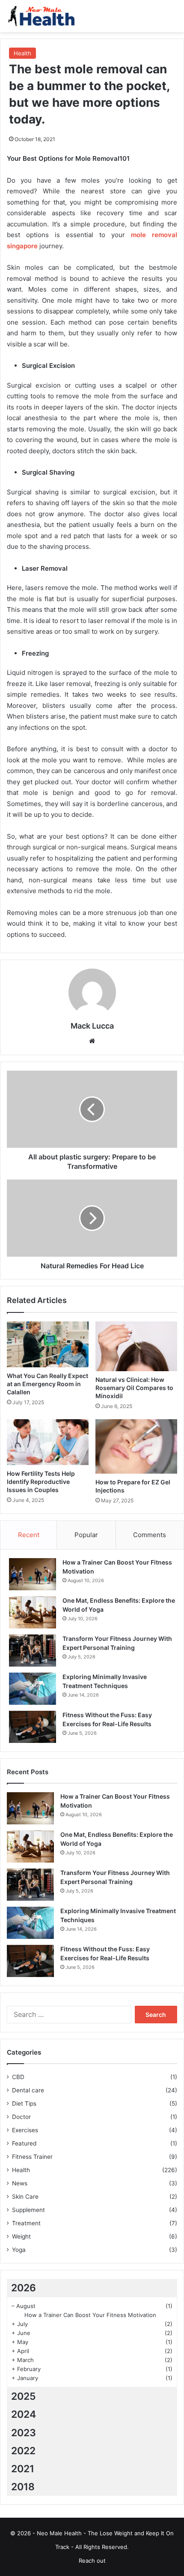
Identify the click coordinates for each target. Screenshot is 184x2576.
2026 (24, 2288)
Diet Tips (24, 2104)
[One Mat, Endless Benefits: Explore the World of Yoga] (33, 1612)
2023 (24, 2433)
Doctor (21, 2117)
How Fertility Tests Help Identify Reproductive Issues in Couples (41, 1482)
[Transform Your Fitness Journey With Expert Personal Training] (33, 1651)
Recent (29, 1535)
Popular (86, 1535)
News (20, 2183)
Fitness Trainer (32, 2157)
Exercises (25, 2130)
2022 (23, 2451)
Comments (150, 1535)
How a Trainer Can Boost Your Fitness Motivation (90, 2315)
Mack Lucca (92, 1026)
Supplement (28, 2210)
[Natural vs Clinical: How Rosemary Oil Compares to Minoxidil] (136, 1346)
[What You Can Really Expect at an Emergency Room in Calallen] (48, 1345)
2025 (24, 2396)
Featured (24, 2143)
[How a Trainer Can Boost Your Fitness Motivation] (33, 1574)
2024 (24, 2414)
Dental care (28, 2090)
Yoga (19, 2250)
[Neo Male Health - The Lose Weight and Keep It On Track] (41, 16)
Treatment (26, 2223)
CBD (18, 2077)
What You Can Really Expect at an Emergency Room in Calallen (47, 1384)
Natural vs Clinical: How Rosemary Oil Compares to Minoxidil (134, 1388)
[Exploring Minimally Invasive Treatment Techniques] (33, 1689)
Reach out (92, 2561)
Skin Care (25, 2197)
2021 (23, 2469)
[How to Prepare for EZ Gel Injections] (136, 1446)
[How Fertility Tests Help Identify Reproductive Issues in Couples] (48, 1442)
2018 (23, 2487)
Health (22, 53)
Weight (21, 2236)
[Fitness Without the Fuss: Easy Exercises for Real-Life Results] (33, 1727)
